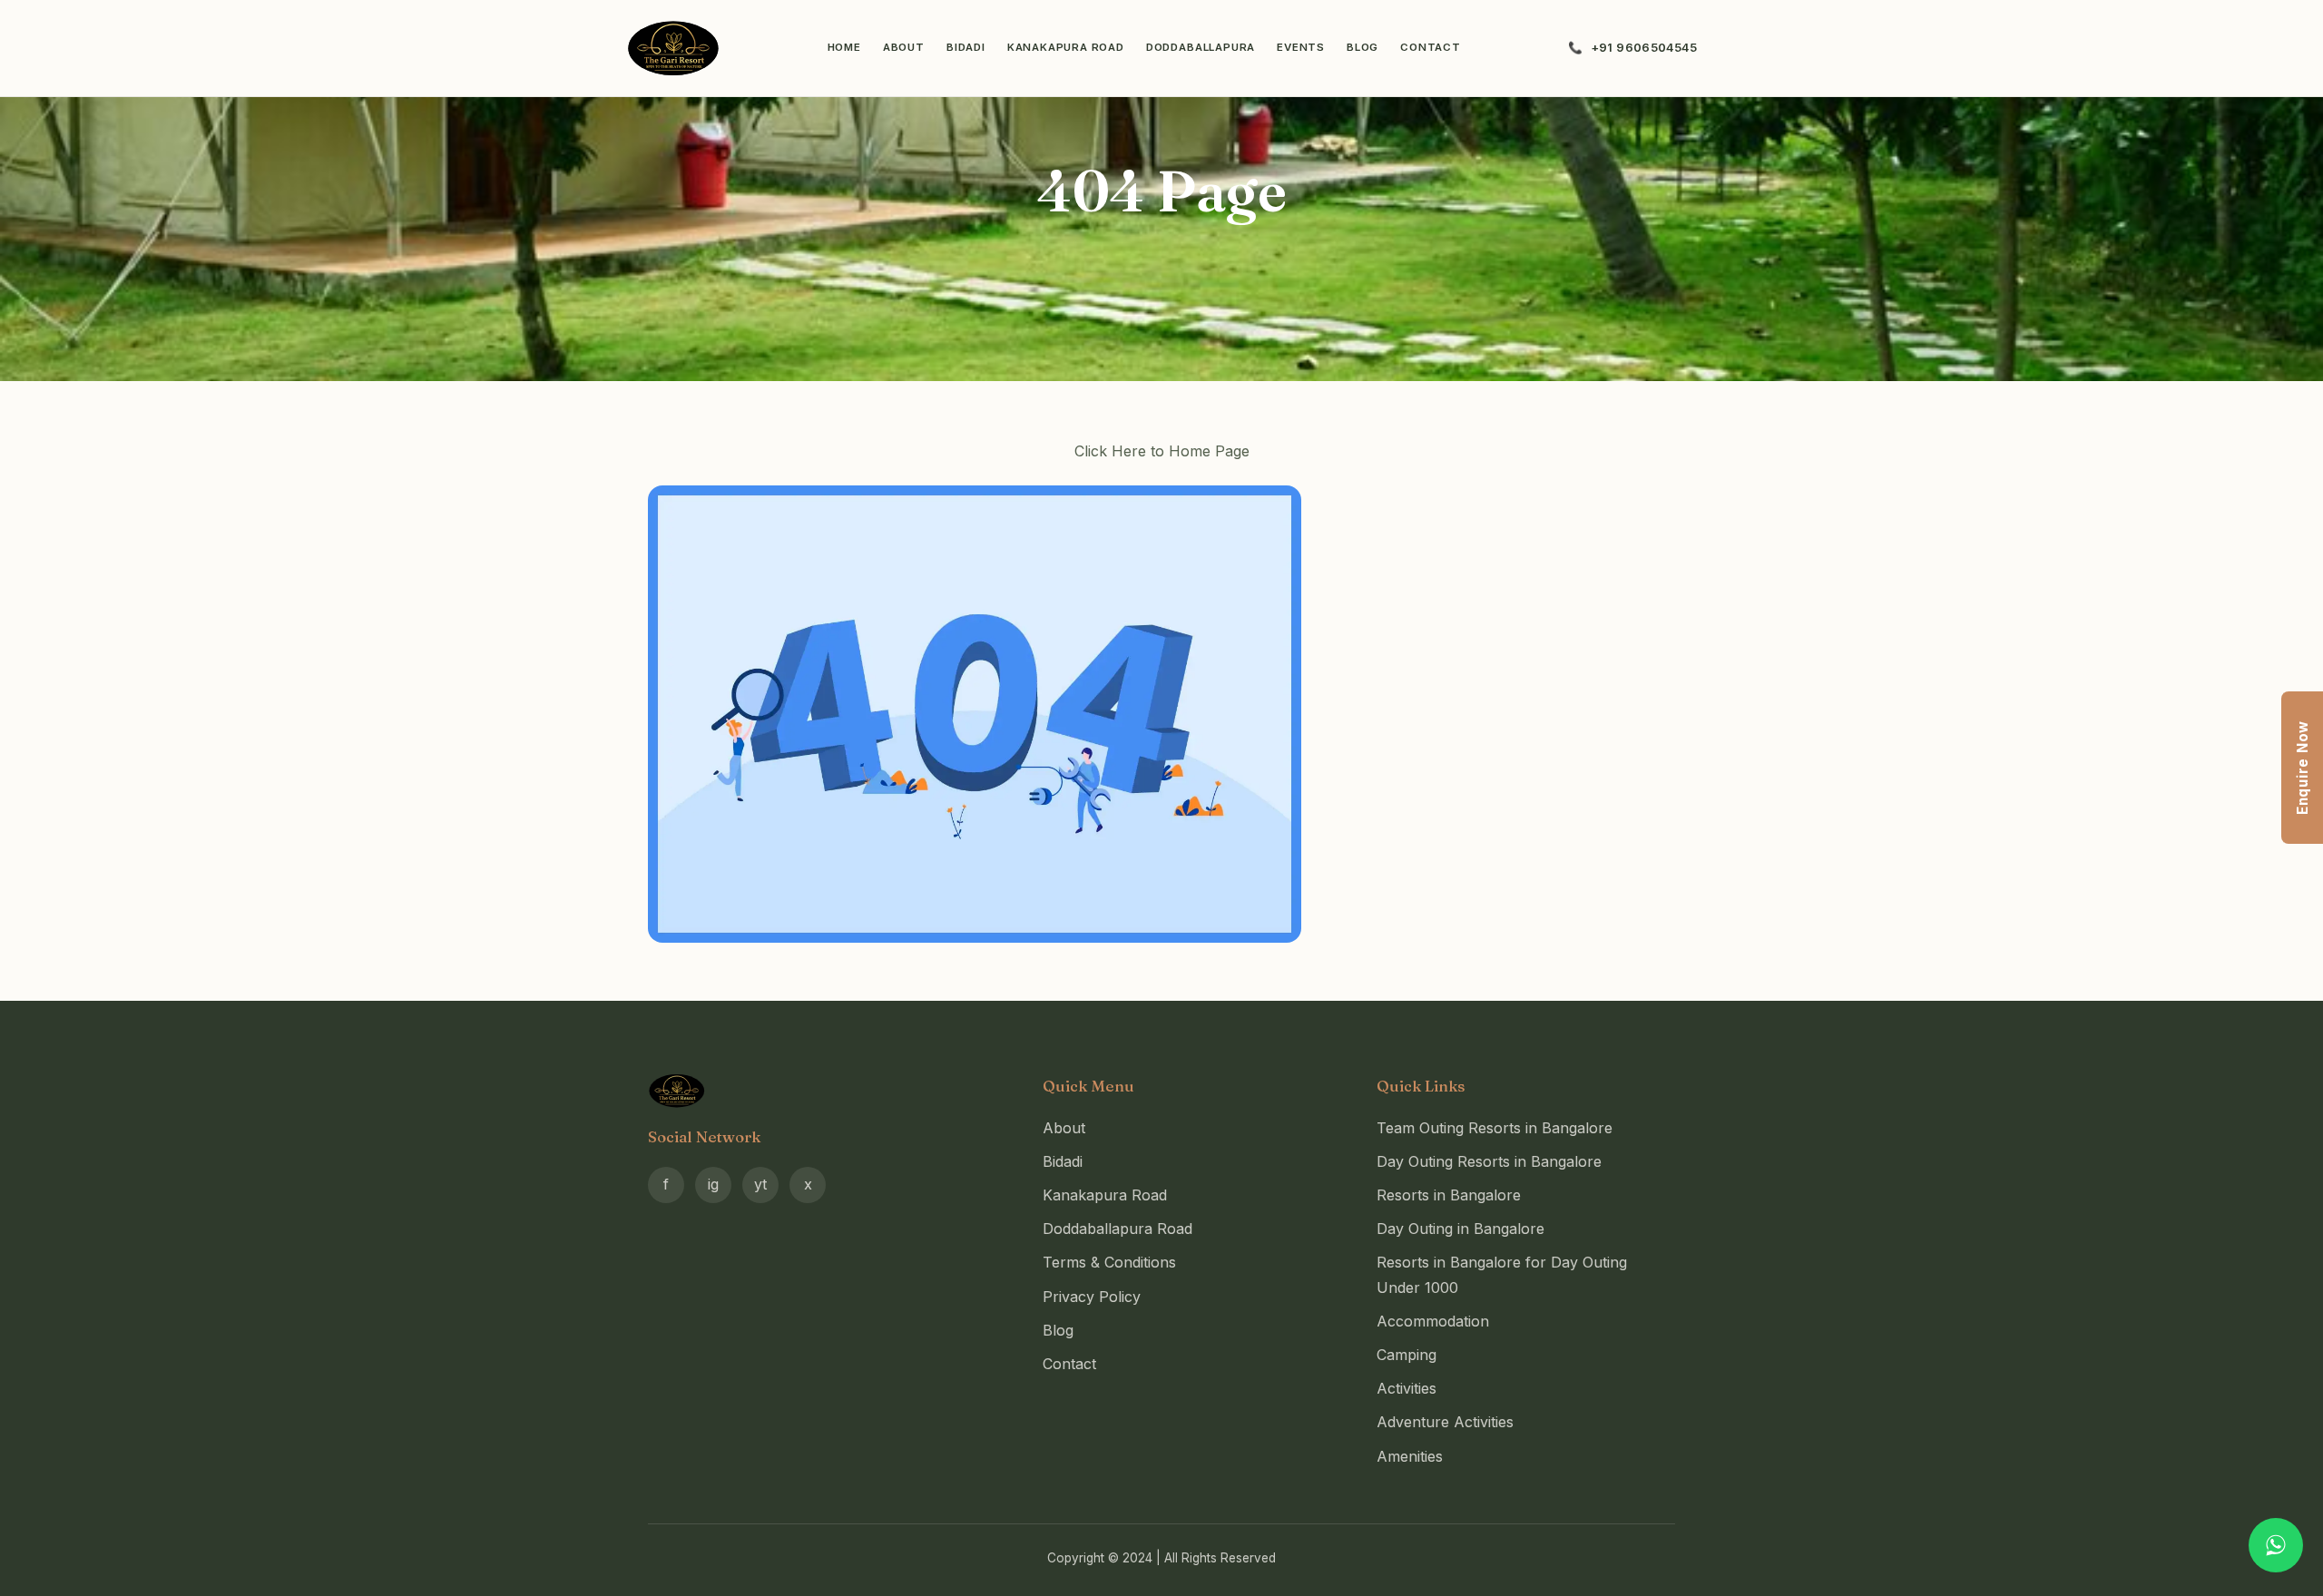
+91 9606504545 (1644, 48)
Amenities (1410, 1456)
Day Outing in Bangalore (1460, 1229)
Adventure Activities (1445, 1422)
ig (713, 1184)
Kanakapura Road (1066, 47)
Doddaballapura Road (1117, 1229)
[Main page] (1161, 714)
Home (844, 47)
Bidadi (966, 47)
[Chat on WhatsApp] (2276, 1545)
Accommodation (1433, 1321)
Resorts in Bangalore (1449, 1195)
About (904, 47)
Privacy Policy (1092, 1297)
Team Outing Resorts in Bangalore (1495, 1128)
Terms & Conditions (1109, 1262)
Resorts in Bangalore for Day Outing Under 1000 (1502, 1274)
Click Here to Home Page (1162, 451)
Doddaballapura (1201, 47)
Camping (1407, 1355)
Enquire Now (2303, 768)
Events (1301, 47)
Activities (1407, 1388)
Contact (1431, 47)
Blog (1362, 47)
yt (760, 1184)
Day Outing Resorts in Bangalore (1489, 1161)
